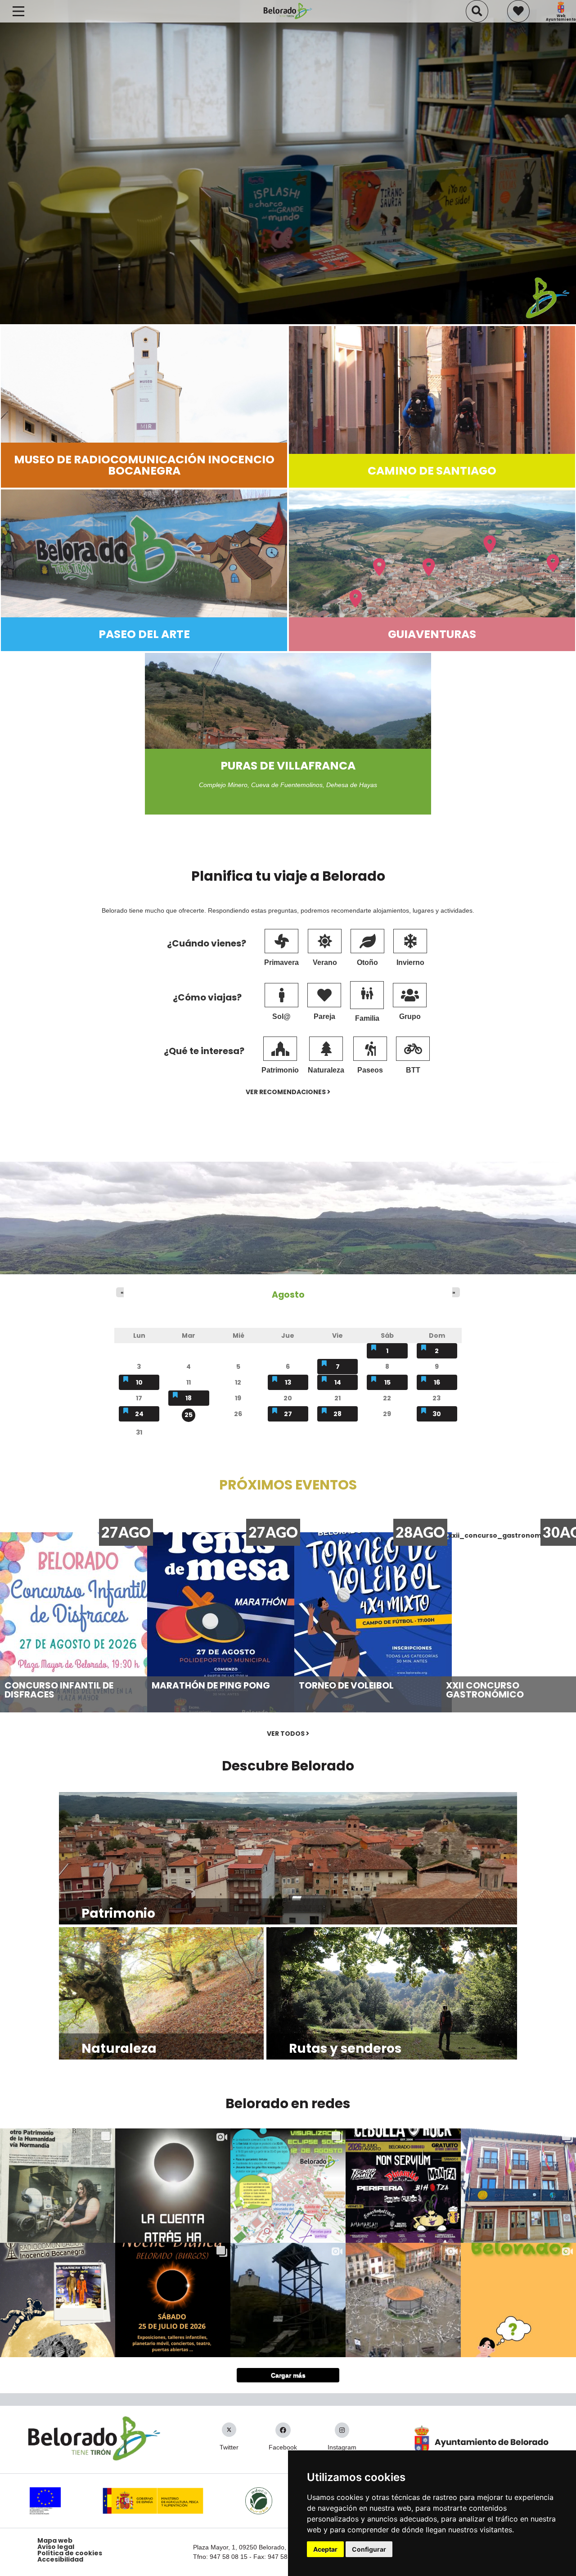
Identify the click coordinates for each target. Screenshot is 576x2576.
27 (288, 1414)
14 (338, 1382)
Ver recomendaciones (286, 1092)
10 (139, 1382)
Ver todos (286, 1734)
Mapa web (55, 2540)
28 (337, 1414)
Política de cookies (70, 2553)
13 (288, 1382)
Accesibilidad (60, 2559)
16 (437, 1382)
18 (189, 1398)
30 (437, 1414)
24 (139, 1414)
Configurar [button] (369, 2549)
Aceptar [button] (325, 2549)
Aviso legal (56, 2547)
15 (387, 1382)
